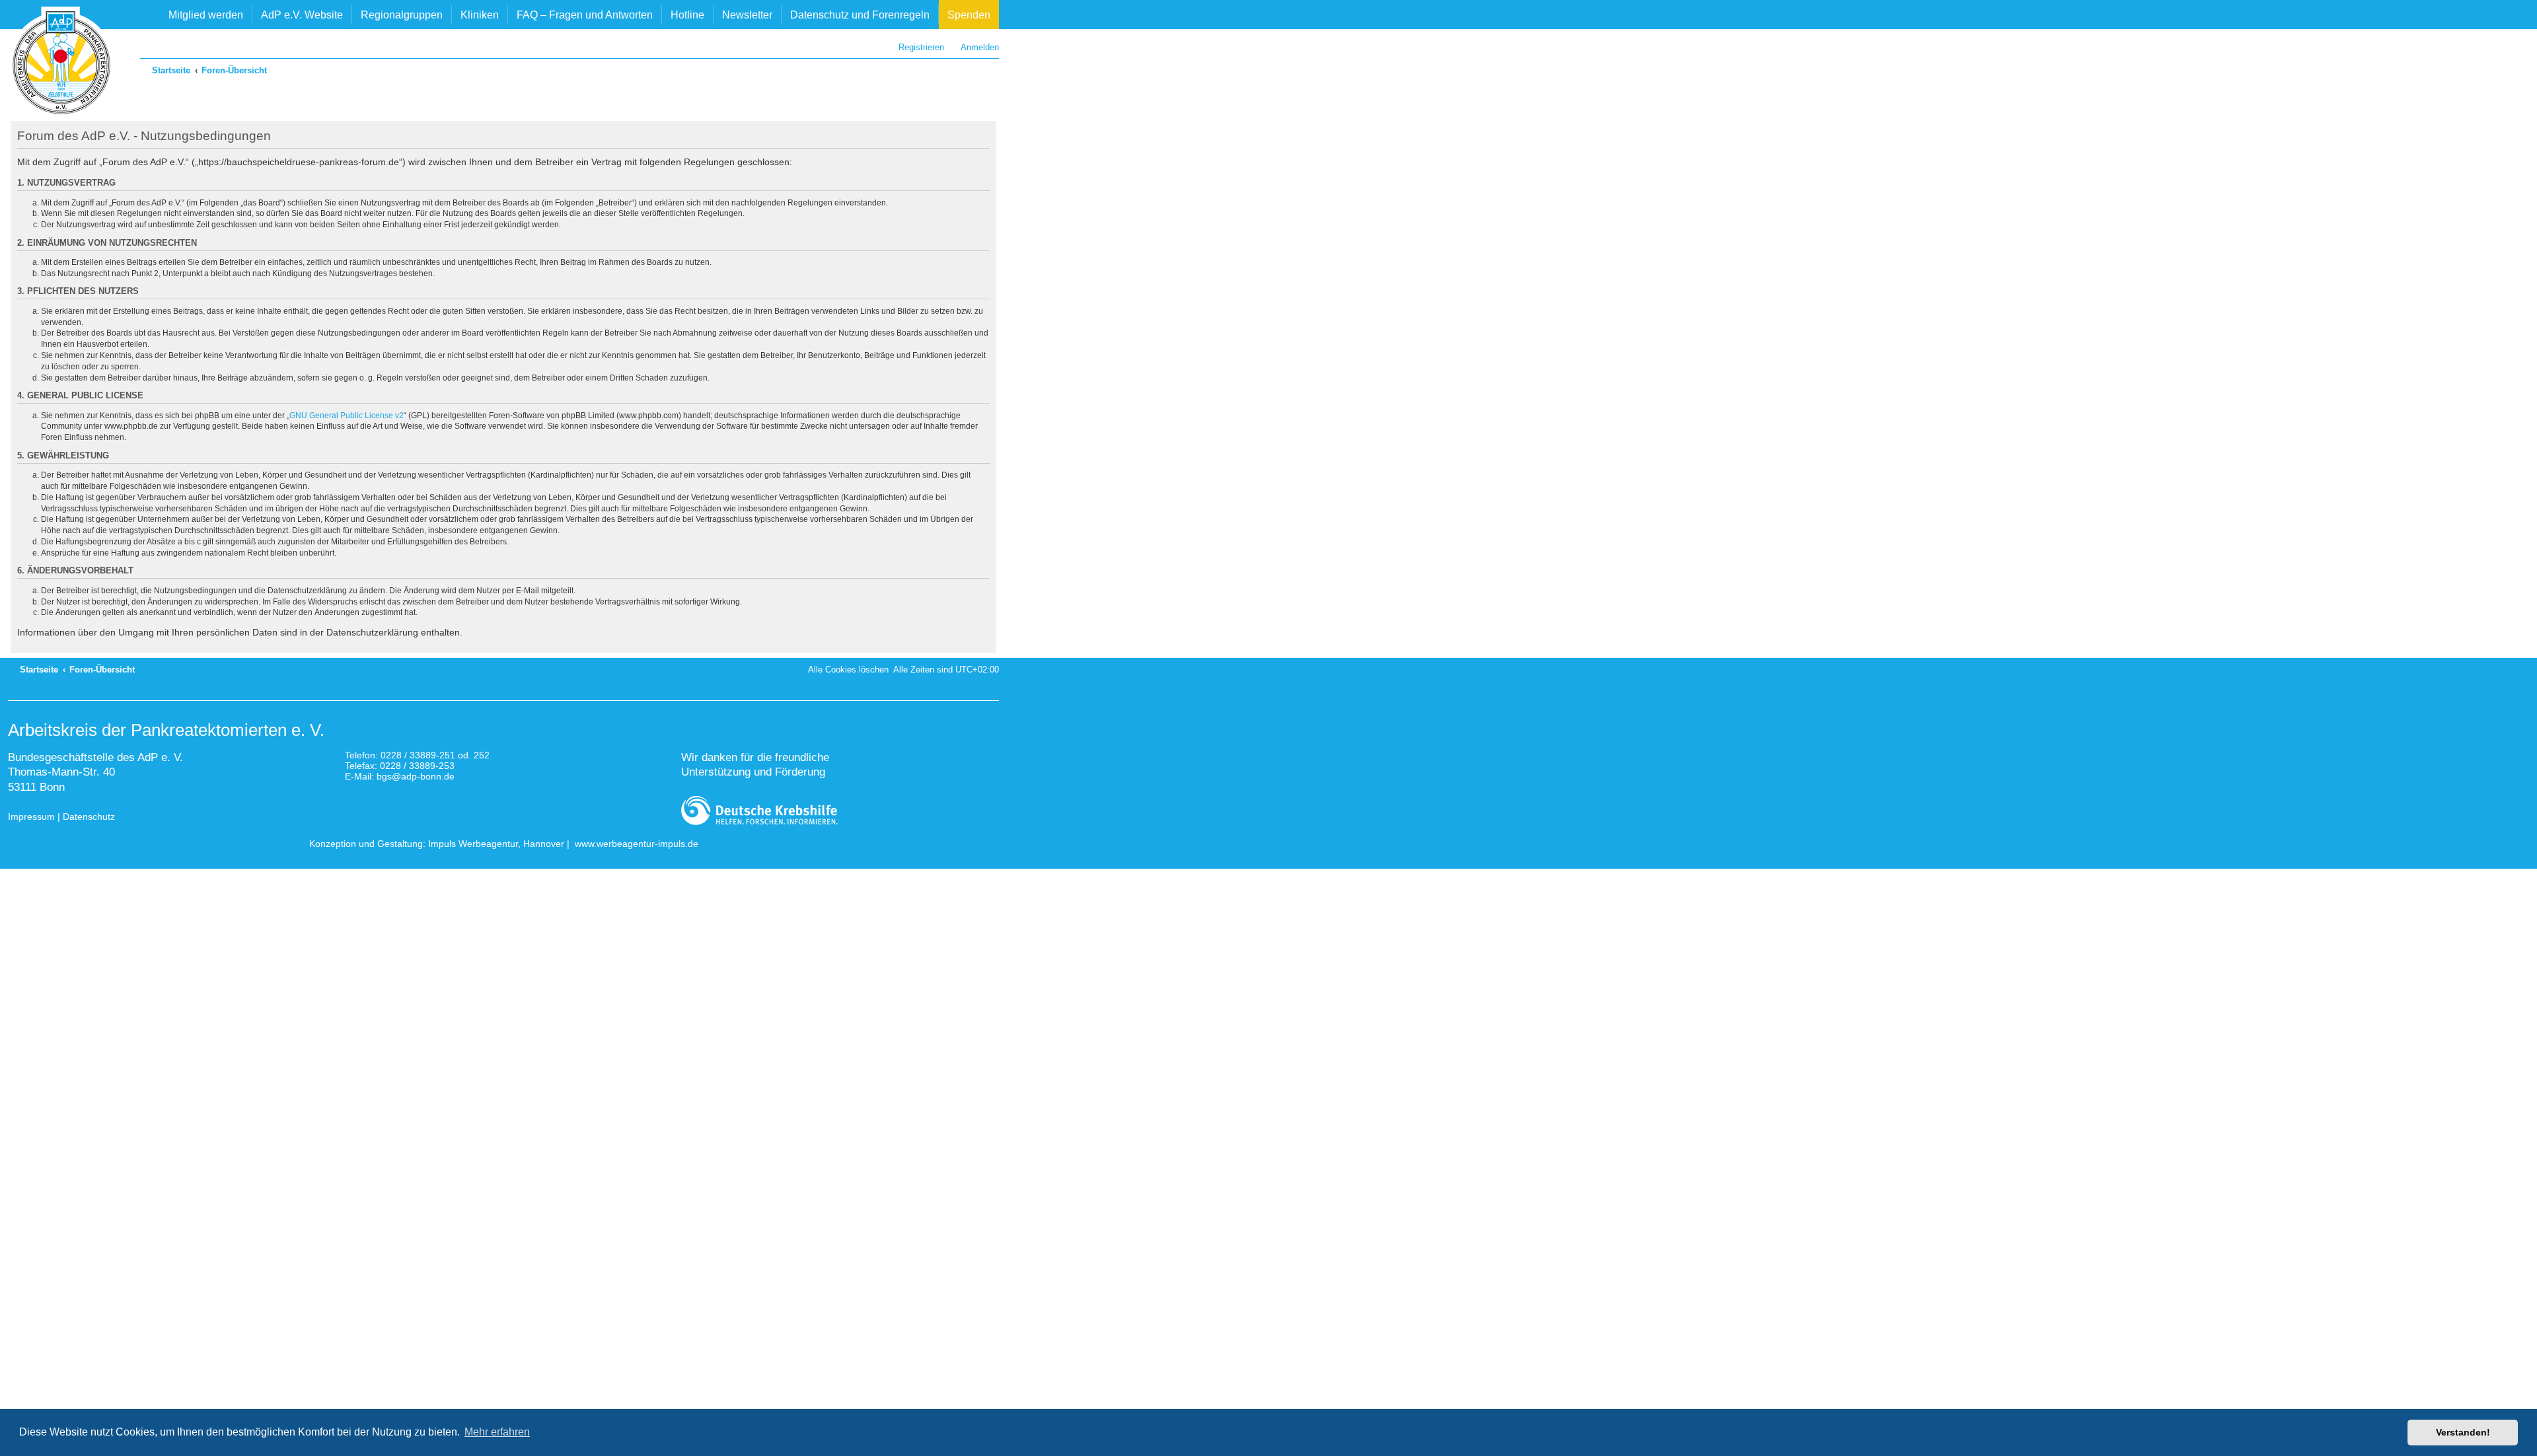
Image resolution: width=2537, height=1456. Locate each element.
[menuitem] (974, 47)
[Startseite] (61, 63)
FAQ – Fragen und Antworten (585, 15)
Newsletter (747, 15)
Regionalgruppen (402, 15)
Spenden (969, 15)
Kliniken (480, 15)
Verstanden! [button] (2463, 1432)
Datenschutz (89, 817)
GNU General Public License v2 (347, 416)
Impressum (31, 817)
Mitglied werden (206, 15)
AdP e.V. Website (302, 15)
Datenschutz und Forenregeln (860, 15)
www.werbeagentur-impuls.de (637, 844)
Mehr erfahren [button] (497, 1432)
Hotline (687, 15)
